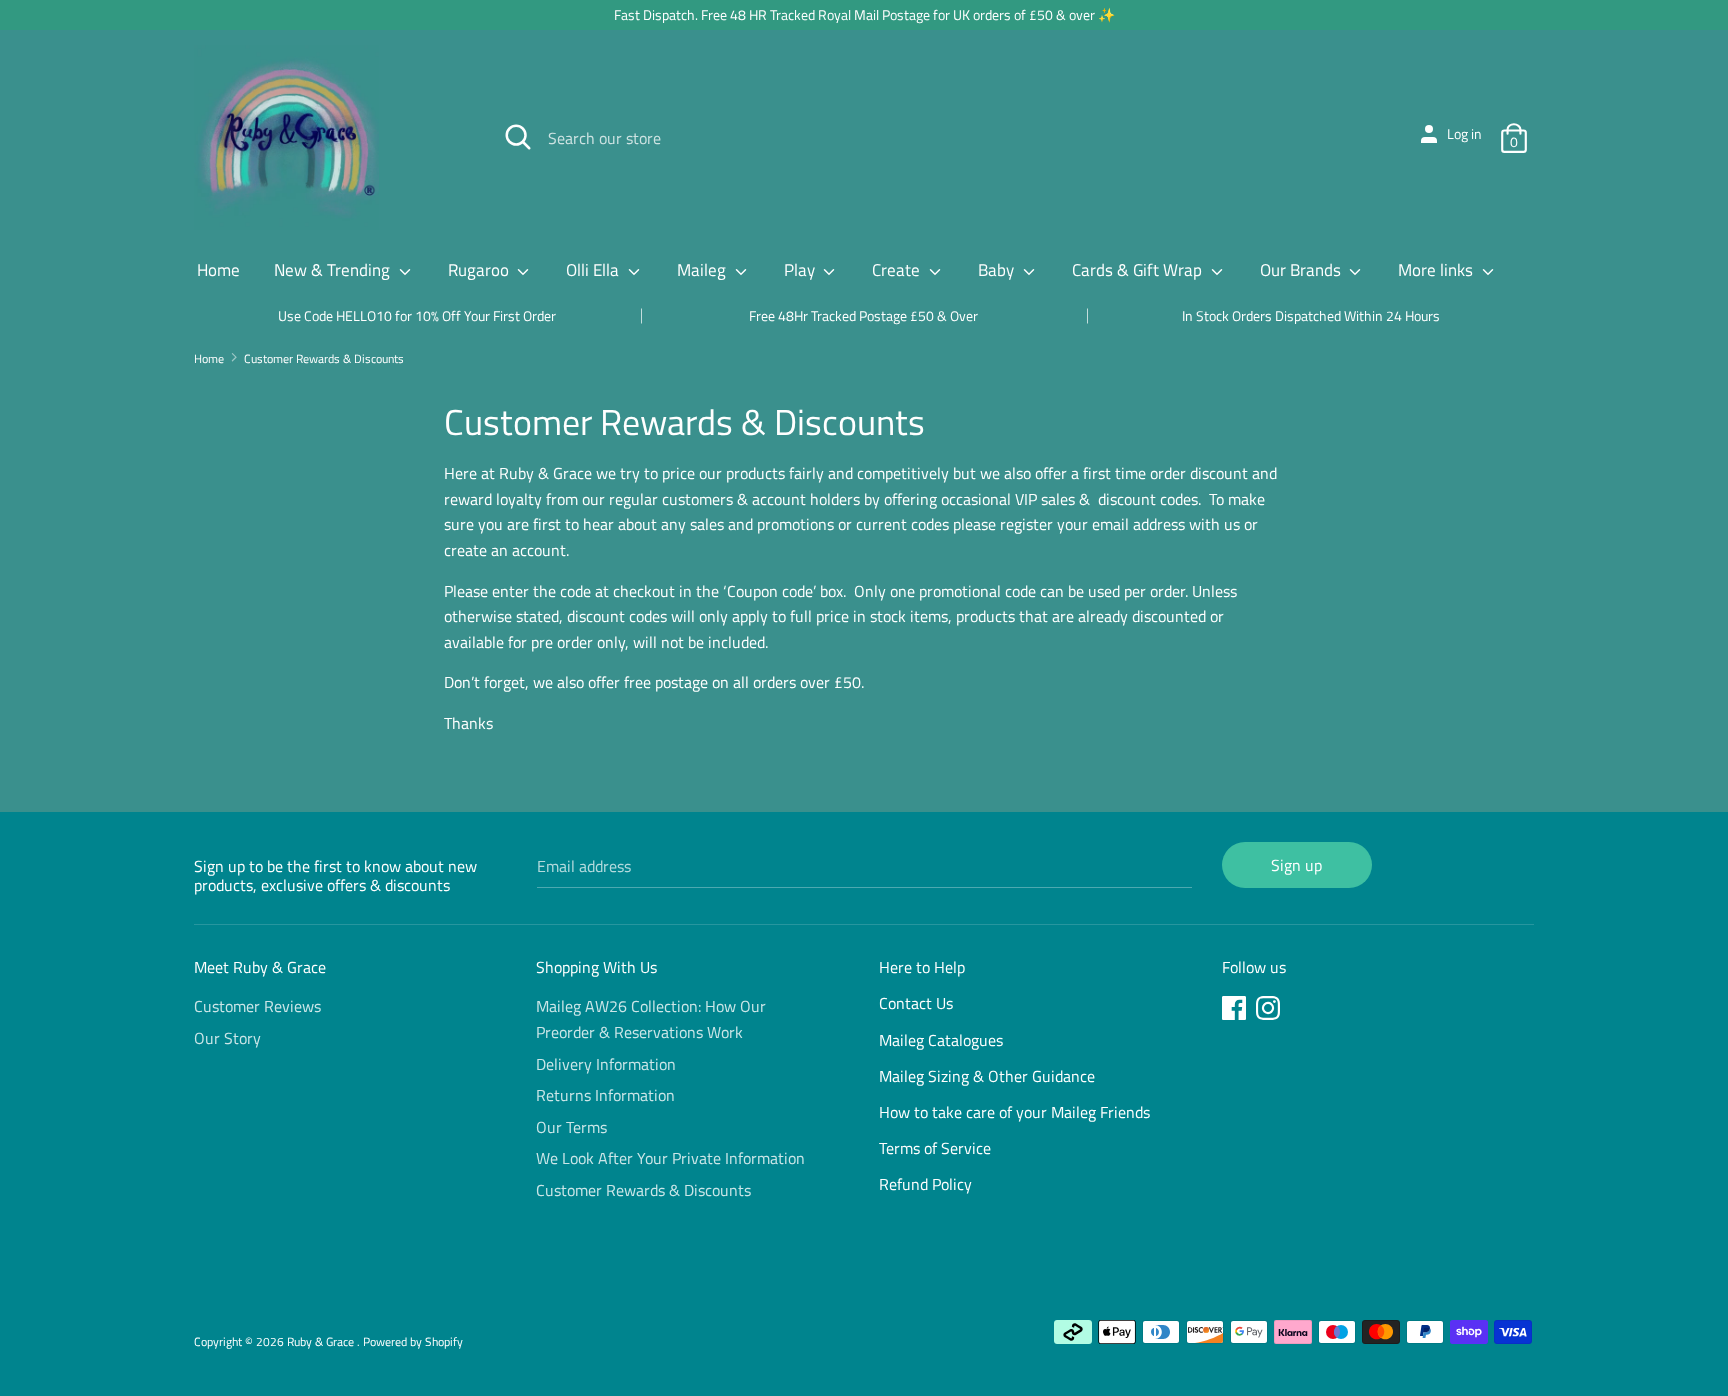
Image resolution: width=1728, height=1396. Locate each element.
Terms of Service (935, 1148)
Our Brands (1302, 270)
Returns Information (605, 1095)
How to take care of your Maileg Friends (1014, 1112)
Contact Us (916, 1003)
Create (898, 270)
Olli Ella (594, 270)
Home (218, 270)
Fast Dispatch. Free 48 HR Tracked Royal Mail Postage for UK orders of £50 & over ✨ (864, 14)
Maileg (703, 270)
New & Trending (334, 270)
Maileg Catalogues (941, 1040)
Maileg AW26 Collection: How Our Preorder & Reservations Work (651, 1019)
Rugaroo (480, 270)
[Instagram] (1270, 1011)
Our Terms (571, 1127)
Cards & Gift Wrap (1139, 270)
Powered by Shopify (413, 1341)
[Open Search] (518, 137)
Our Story (227, 1038)
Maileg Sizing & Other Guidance (987, 1076)
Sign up (1296, 865)
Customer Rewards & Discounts (643, 1190)
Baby (998, 270)
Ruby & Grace (322, 1341)
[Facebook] (1236, 1011)
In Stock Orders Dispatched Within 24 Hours (1311, 315)
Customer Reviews (257, 1006)
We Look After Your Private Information (670, 1158)
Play (801, 270)
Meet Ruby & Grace (260, 967)
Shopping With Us (596, 967)
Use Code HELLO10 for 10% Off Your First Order (417, 315)
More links (1437, 270)
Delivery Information (606, 1064)
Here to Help (922, 967)
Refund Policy (925, 1184)
